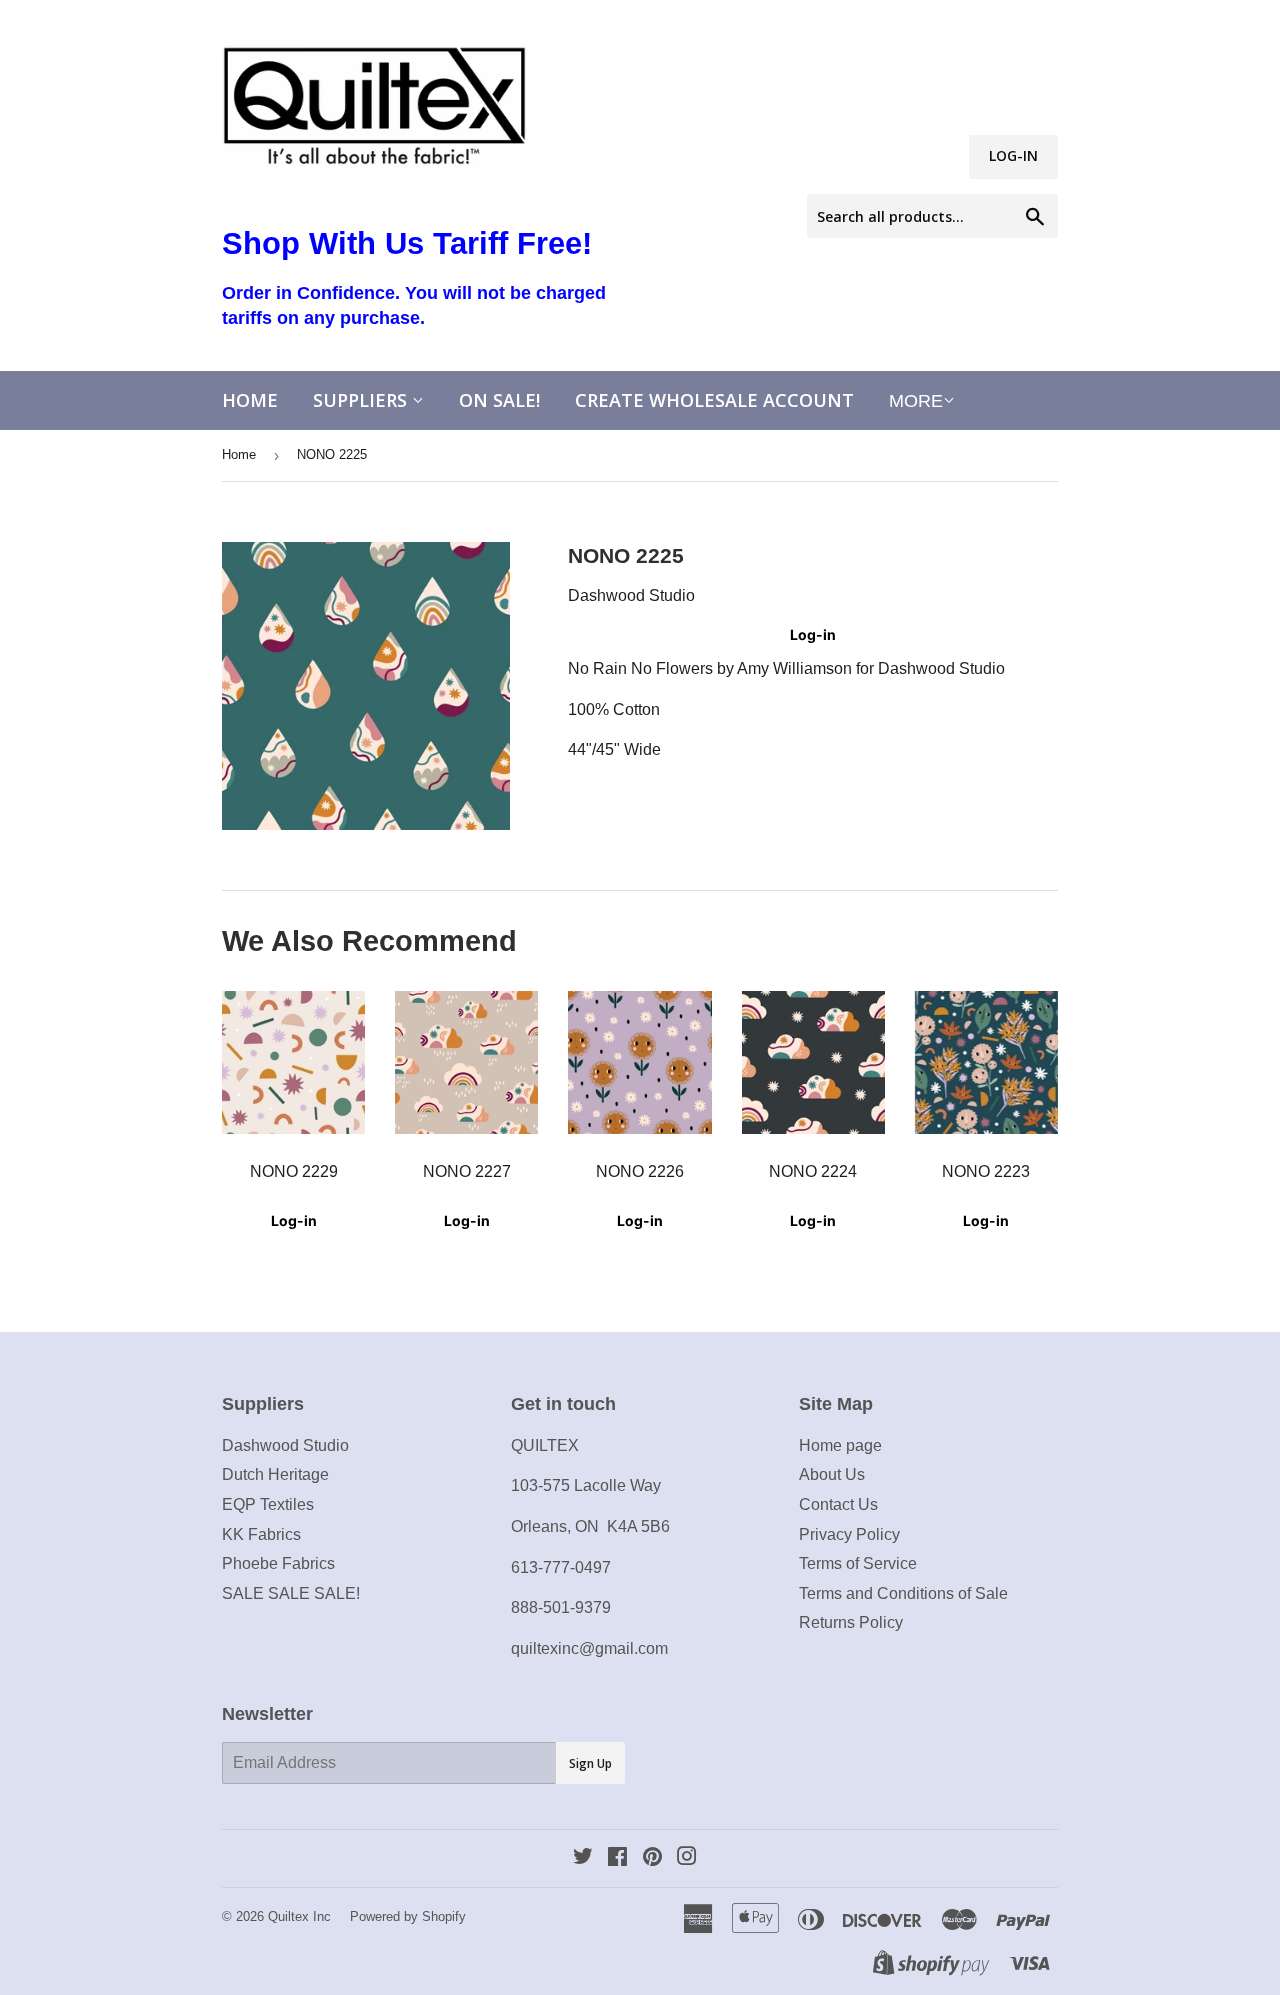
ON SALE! (499, 400)
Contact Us (838, 1504)
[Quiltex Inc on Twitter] (583, 1858)
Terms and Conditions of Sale (903, 1593)
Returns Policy (851, 1622)
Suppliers (362, 400)
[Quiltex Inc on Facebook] (617, 1858)
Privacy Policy (849, 1534)
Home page (840, 1445)
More (916, 401)
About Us (832, 1474)
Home (250, 400)
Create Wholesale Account (714, 400)
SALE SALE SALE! (291, 1593)
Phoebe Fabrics (278, 1563)
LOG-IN (1013, 155)
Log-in (813, 634)
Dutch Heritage (275, 1474)
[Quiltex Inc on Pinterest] (652, 1858)
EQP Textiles (268, 1504)
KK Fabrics (261, 1534)
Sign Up (590, 1763)
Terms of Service (858, 1563)
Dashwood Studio (285, 1445)
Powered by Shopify (408, 1916)
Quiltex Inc (299, 1916)
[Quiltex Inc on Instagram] (687, 1858)
